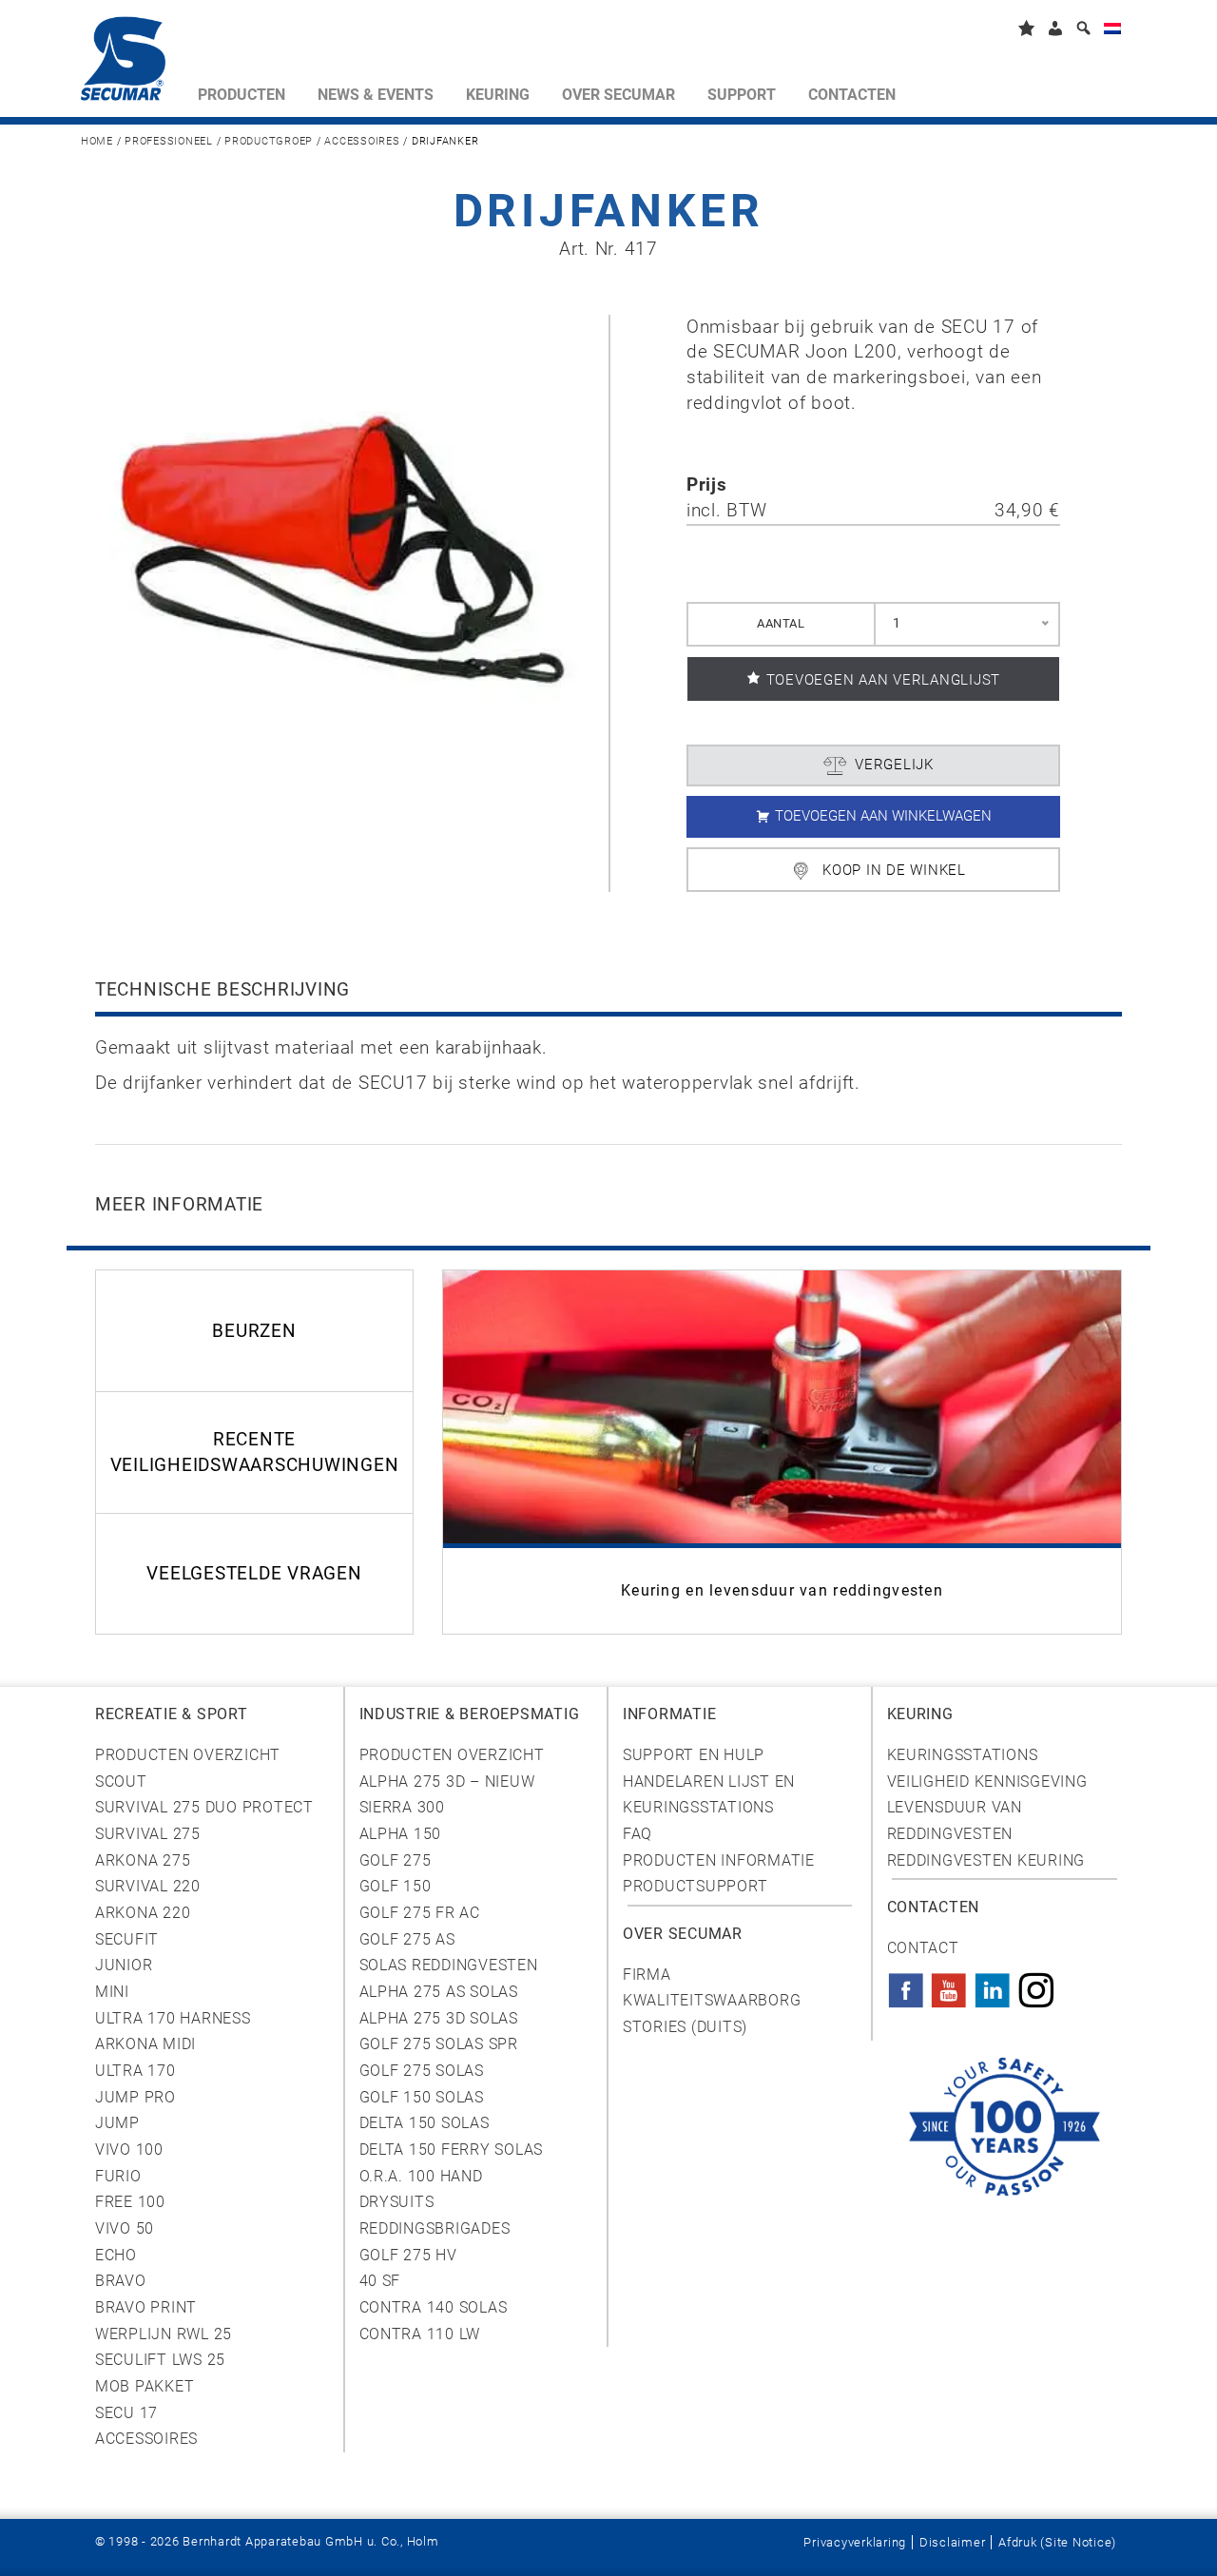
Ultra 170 (135, 2071)
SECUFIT (127, 1939)
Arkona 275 (143, 1860)
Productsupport (695, 1886)
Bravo (121, 2281)
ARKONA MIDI (145, 2044)
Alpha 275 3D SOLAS (439, 2018)
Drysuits (397, 2202)
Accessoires (362, 141)
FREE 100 (130, 2202)
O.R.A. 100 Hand (421, 2176)
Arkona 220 (143, 1913)
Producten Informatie (719, 1860)
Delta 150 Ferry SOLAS (452, 2150)
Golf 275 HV (408, 2255)
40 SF (380, 2281)
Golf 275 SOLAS (422, 2071)
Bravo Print (146, 2307)
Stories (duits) (685, 2027)
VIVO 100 (129, 2150)
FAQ (637, 1834)
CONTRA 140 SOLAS (434, 2307)
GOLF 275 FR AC (420, 1913)
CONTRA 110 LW (420, 2334)
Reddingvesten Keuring (986, 1860)
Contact (923, 1948)
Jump (117, 2123)
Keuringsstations (963, 1755)
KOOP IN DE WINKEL (894, 870)
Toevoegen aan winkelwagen (883, 816)
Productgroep (269, 141)
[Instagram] (1036, 1985)
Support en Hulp (694, 1755)
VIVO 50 (125, 2228)
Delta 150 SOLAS (425, 2123)
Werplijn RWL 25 (164, 2334)
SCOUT (121, 1782)
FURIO (118, 2176)
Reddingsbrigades (435, 2228)
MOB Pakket (145, 2386)
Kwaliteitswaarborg (712, 2000)
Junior (124, 1965)
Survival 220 (148, 1886)
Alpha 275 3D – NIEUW (447, 1782)
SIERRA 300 (402, 1807)
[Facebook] (906, 1985)
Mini (112, 1992)
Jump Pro (135, 2097)
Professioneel (169, 141)
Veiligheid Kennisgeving (987, 1782)
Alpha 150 (401, 1834)
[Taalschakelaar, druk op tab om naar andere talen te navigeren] (1112, 32)
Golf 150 (396, 1886)
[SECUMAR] (131, 63)
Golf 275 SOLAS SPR (439, 2044)
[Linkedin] (993, 1985)
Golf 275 (396, 1860)
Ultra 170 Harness (173, 2018)
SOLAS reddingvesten (449, 1965)
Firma (647, 1975)
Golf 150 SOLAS (422, 2097)
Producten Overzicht (188, 1755)
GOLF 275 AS (407, 1939)
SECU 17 (126, 2413)
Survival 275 (148, 1834)
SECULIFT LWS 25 (160, 2360)
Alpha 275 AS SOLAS (439, 1992)
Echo (116, 2255)
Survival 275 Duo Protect (204, 1807)
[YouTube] (949, 1985)
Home (97, 141)
